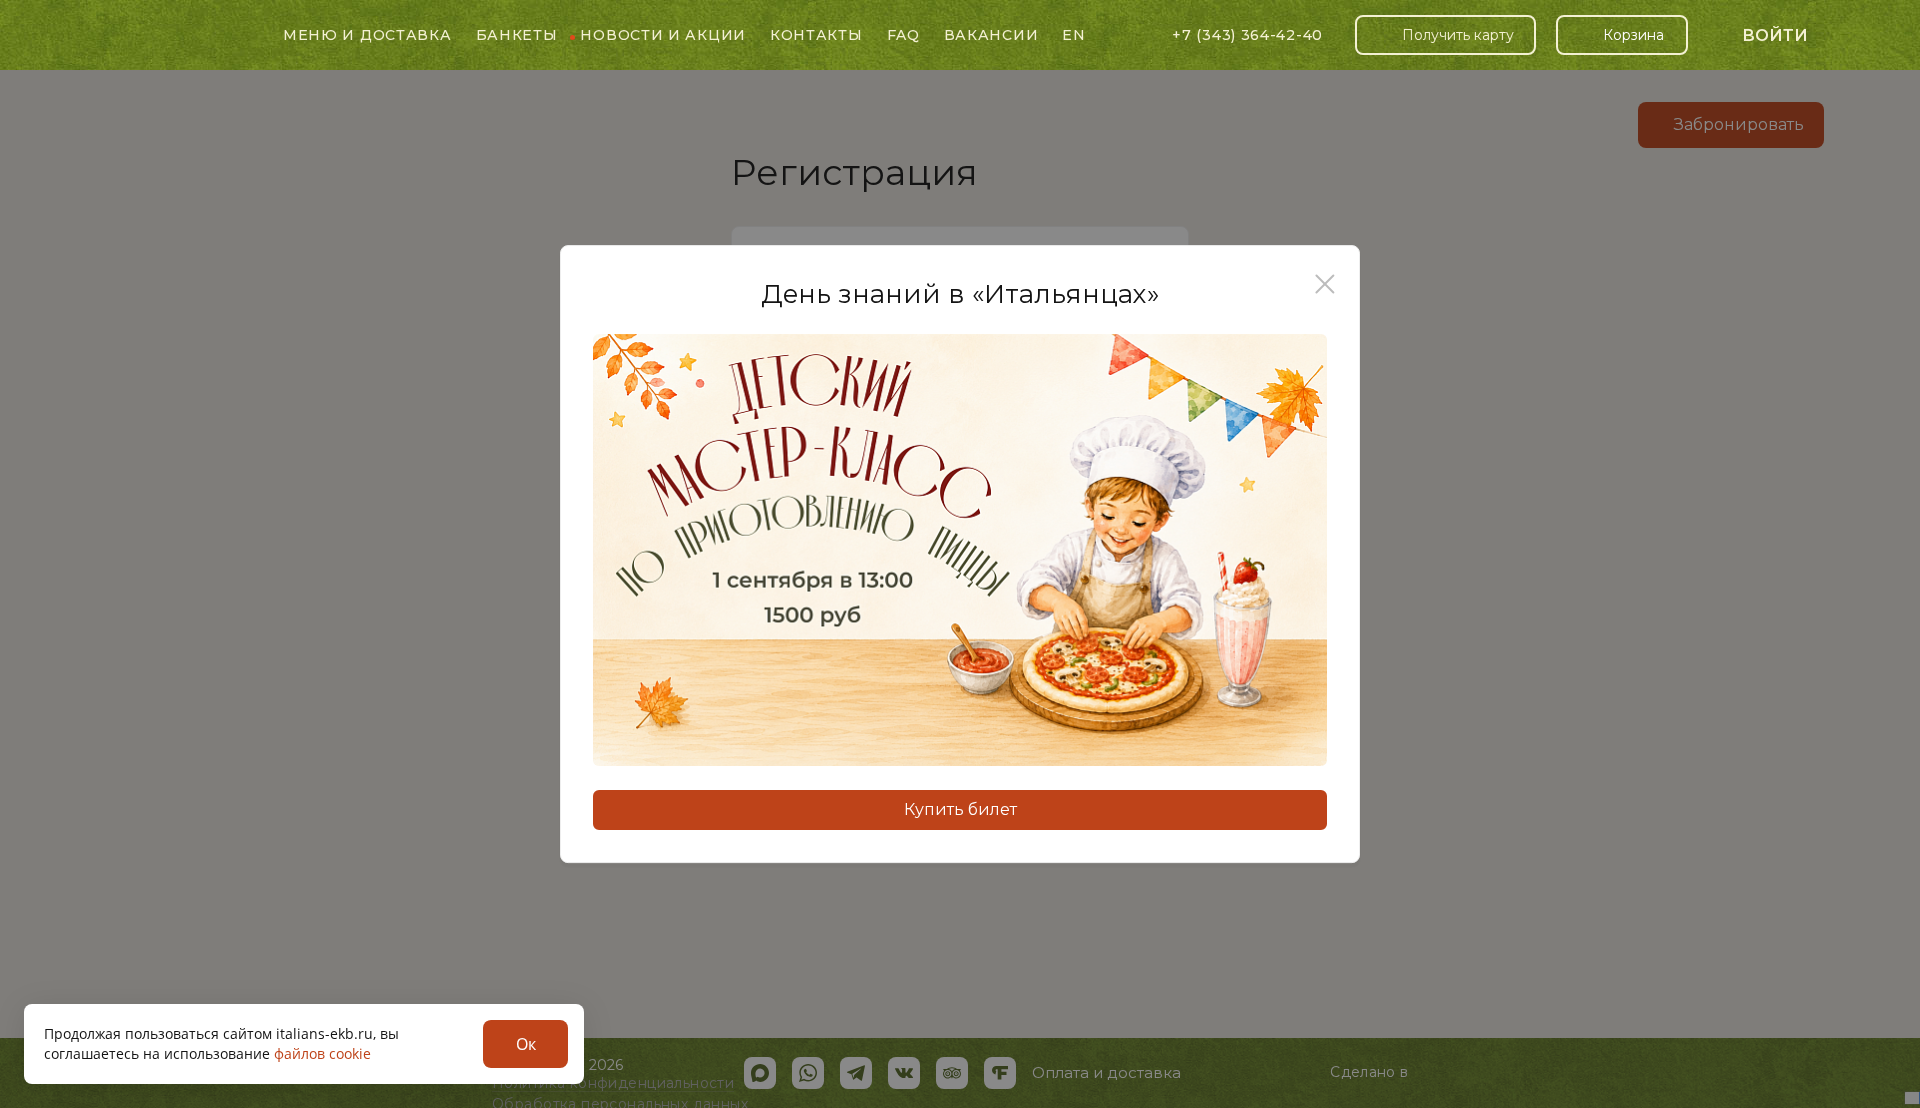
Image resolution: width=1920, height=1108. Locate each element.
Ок (526, 1044)
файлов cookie (322, 1053)
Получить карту (1458, 35)
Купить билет (960, 809)
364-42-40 (1247, 35)
